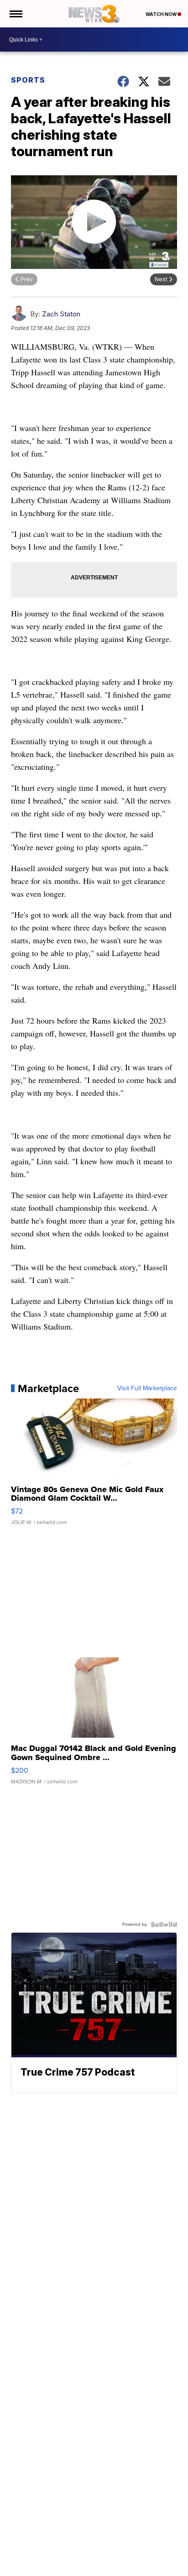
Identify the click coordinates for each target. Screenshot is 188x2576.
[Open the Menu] (15, 14)
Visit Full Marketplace (147, 1388)
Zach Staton (61, 314)
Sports (28, 80)
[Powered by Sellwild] (164, 1924)
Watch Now (162, 14)
